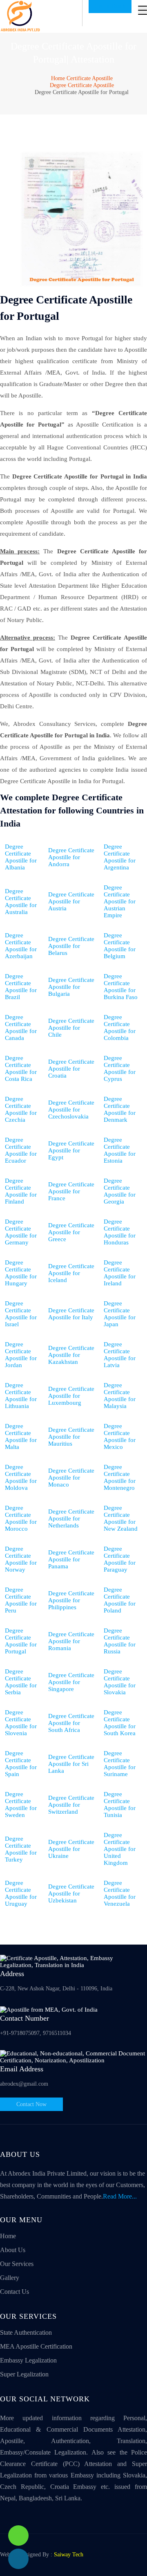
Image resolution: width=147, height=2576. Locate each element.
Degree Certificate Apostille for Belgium (120, 946)
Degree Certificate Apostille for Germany (21, 1232)
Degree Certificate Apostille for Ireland (120, 1273)
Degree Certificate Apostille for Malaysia (120, 1396)
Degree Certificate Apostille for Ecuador (21, 1150)
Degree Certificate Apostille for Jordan (21, 1355)
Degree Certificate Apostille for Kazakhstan (71, 1355)
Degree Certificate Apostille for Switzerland (71, 1805)
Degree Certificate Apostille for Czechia (21, 1109)
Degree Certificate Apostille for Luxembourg (71, 1396)
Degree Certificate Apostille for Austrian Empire (120, 901)
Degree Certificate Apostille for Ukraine (71, 1849)
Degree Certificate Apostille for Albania (21, 857)
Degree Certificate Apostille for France (71, 1191)
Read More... (120, 2196)
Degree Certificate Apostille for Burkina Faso (121, 987)
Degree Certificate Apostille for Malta (21, 1436)
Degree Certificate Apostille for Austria (71, 901)
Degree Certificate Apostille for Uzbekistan (71, 1893)
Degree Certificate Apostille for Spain (21, 1764)
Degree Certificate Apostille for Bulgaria (71, 987)
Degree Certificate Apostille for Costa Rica (21, 1068)
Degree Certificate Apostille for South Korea (120, 1723)
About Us (13, 2250)
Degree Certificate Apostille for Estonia (120, 1150)
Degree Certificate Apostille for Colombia (120, 1027)
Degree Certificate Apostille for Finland (21, 1191)
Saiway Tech (69, 2555)
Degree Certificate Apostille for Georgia (120, 1191)
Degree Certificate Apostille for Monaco (71, 1478)
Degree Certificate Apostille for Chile (71, 1028)
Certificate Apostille (90, 78)
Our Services (17, 2264)
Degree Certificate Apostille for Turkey (21, 1849)
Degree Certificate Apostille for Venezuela (120, 1893)
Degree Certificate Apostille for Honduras (120, 1232)
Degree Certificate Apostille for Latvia (120, 1355)
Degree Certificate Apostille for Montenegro (120, 1477)
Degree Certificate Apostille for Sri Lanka (71, 1764)
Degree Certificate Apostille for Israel (21, 1314)
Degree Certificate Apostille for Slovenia (21, 1723)
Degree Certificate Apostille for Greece (71, 1232)
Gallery (10, 2278)
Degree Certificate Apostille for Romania (71, 1641)
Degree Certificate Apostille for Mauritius (71, 1437)
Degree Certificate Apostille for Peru (21, 1600)
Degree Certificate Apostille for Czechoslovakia (71, 1109)
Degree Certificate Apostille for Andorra (71, 857)
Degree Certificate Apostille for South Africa (71, 1723)
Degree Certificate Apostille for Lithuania (21, 1396)
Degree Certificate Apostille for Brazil (21, 987)
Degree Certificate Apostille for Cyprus (120, 1068)
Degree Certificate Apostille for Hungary (21, 1273)
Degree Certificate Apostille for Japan (120, 1314)
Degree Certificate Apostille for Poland (120, 1600)
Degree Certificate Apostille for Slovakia (120, 1682)
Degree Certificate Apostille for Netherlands (71, 1518)
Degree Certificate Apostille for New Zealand (121, 1518)
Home (58, 78)
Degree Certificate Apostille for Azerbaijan (21, 946)
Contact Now (31, 2104)
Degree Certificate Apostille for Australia (21, 902)
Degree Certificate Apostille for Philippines (71, 1600)
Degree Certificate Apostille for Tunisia (120, 1805)
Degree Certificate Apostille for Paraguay (120, 1559)
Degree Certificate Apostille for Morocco (21, 1518)
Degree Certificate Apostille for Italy (71, 1314)
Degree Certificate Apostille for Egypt (71, 1150)
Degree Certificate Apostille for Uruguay (21, 1893)
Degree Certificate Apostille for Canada (21, 1027)
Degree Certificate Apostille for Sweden (21, 1805)
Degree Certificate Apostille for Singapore (71, 1682)
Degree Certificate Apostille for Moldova (21, 1477)
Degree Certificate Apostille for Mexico (120, 1436)
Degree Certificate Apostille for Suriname (120, 1764)
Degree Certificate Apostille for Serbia (21, 1682)
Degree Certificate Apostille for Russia (120, 1641)
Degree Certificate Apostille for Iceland (71, 1273)
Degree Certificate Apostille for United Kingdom (120, 1849)
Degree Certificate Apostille (82, 85)
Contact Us (14, 2292)
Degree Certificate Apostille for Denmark (120, 1109)
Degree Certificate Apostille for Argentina (120, 857)
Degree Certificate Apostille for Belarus (71, 946)
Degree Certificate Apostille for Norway (21, 1559)
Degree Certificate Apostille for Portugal (21, 1641)
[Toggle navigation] (143, 10)
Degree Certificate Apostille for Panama (71, 1559)
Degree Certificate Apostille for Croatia (71, 1069)
